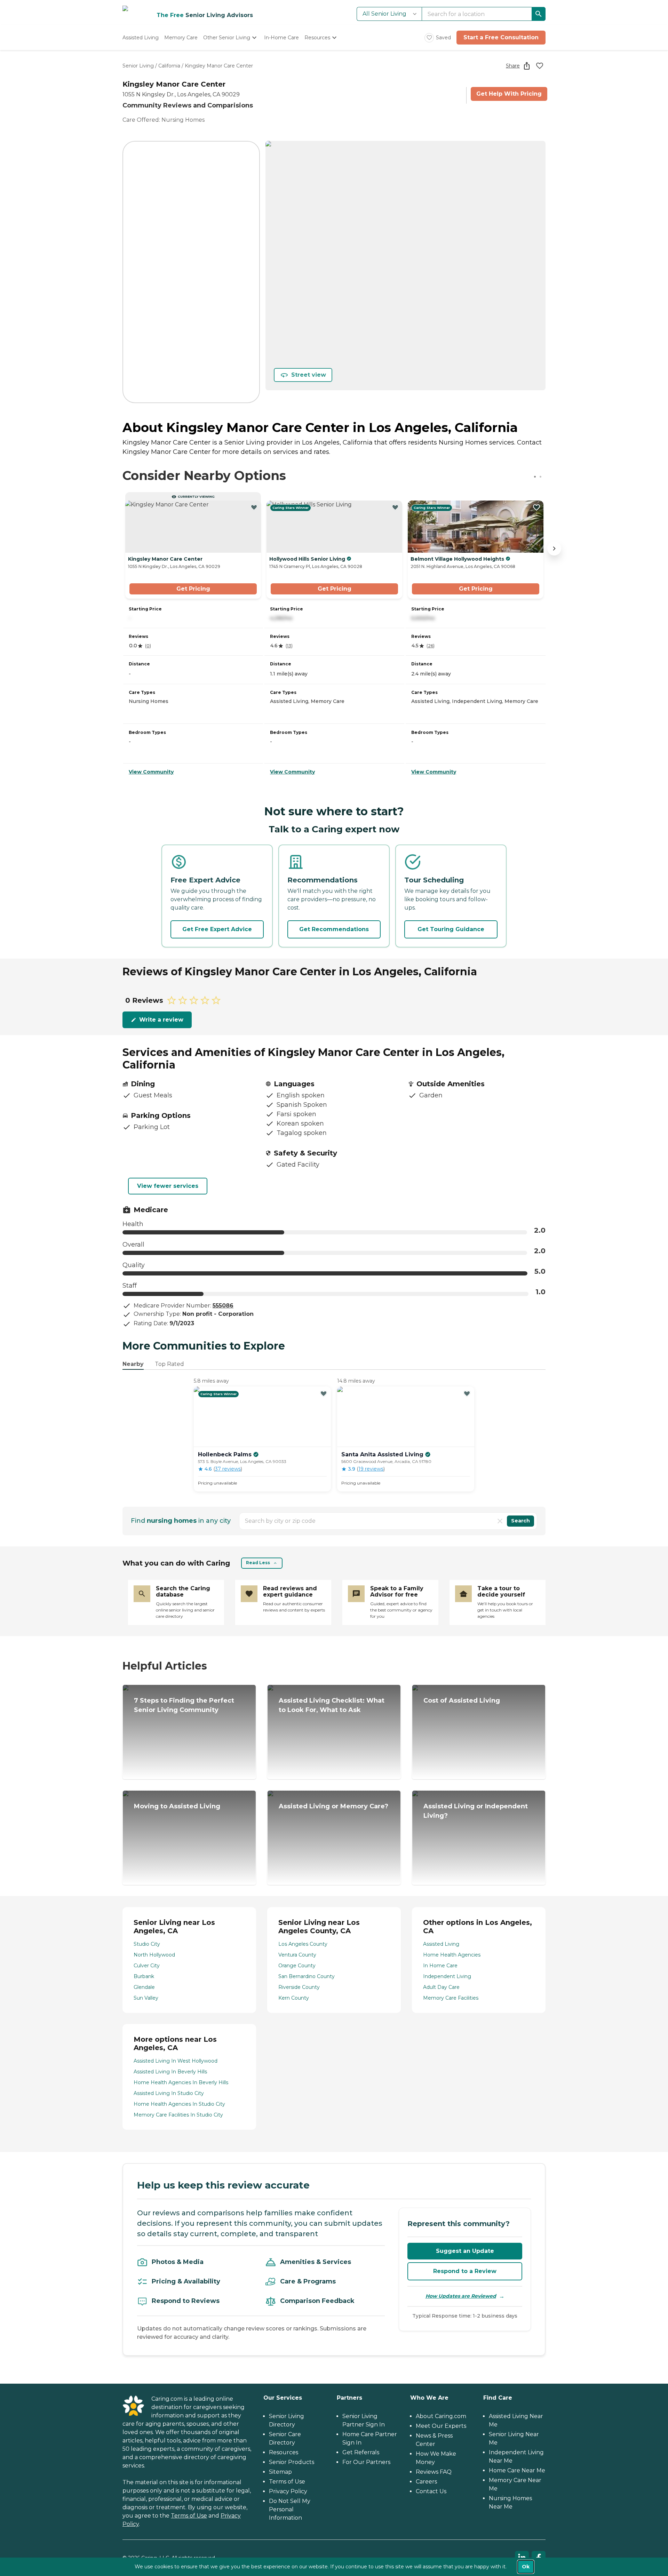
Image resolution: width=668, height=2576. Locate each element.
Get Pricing (193, 589)
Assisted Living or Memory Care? (333, 1806)
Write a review (161, 1020)
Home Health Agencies (452, 1955)
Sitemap (280, 2472)
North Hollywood (154, 1955)
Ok (526, 2567)
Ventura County (297, 1955)
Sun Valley (146, 1998)
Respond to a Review (465, 2271)
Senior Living (138, 66)
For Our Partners (366, 2462)
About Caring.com (441, 2416)
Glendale (144, 1987)
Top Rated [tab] (169, 1364)
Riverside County (299, 1987)
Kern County (294, 1998)
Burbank (144, 1976)
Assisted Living (441, 1944)
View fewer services (168, 1186)
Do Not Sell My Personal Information (290, 2509)
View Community (151, 772)
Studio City (147, 1944)
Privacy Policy (288, 2491)
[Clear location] (500, 1521)
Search (520, 1521)
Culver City (147, 1966)
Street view (309, 375)
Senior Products (292, 2462)
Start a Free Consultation (501, 37)
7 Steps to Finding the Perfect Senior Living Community (184, 1705)
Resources (284, 2452)
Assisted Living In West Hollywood (176, 2061)
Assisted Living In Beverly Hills (170, 2072)
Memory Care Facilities (451, 1998)
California (169, 66)
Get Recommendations (334, 929)
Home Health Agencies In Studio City (179, 2104)
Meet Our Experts (441, 2426)
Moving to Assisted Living (177, 1806)
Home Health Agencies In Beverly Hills (181, 2082)
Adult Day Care (441, 1987)
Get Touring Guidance (451, 929)
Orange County (297, 1966)
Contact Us (431, 2491)
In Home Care (440, 1966)
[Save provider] (540, 66)
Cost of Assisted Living (462, 1701)
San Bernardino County (307, 1976)
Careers (426, 2482)
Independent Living (447, 1976)
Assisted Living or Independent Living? (476, 1811)
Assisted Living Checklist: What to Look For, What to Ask (332, 1705)
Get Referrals (361, 2452)
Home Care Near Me (517, 2470)
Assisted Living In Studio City (169, 2093)
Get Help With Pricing (509, 94)
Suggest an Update (465, 2251)
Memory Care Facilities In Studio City (178, 2115)
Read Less (258, 1563)
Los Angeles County (303, 1944)
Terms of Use (189, 2516)
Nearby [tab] (133, 1364)
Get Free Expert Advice (217, 929)
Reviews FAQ (434, 2472)
